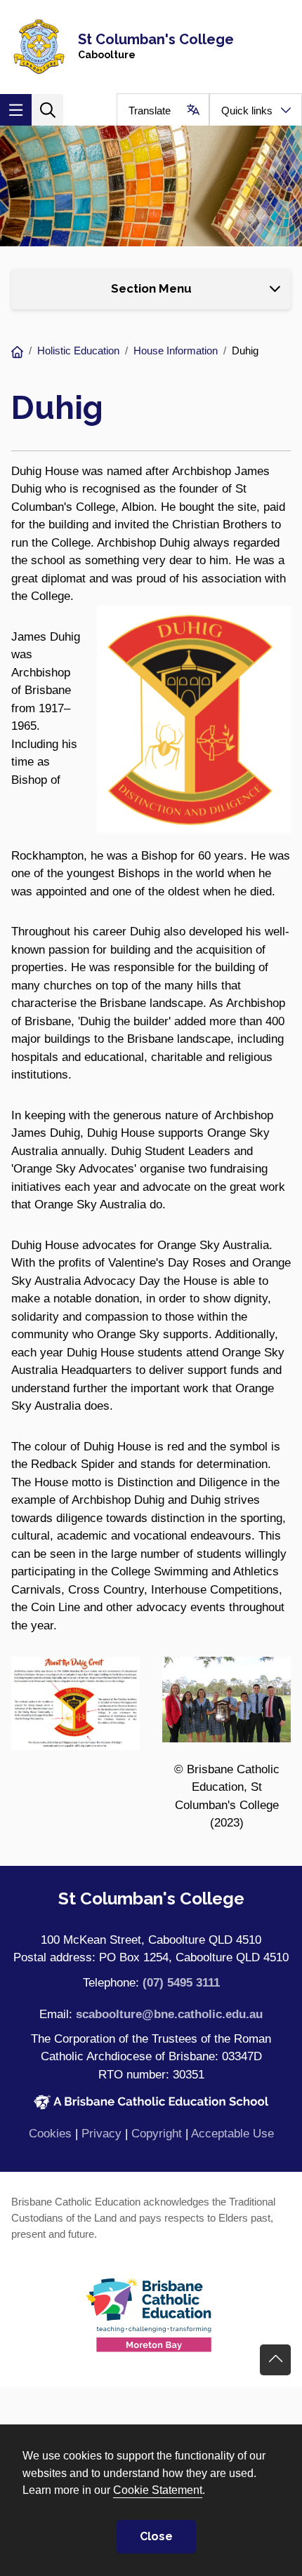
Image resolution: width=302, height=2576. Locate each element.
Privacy (101, 2134)
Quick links (247, 111)
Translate (150, 111)
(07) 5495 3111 (181, 1983)
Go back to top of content (275, 2360)
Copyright (157, 2134)
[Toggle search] (47, 110)
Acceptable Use (232, 2134)
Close (156, 2536)
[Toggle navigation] (16, 110)
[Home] (17, 353)
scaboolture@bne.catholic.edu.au (169, 2014)
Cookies (50, 2134)
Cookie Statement (158, 2490)
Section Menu (151, 288)
